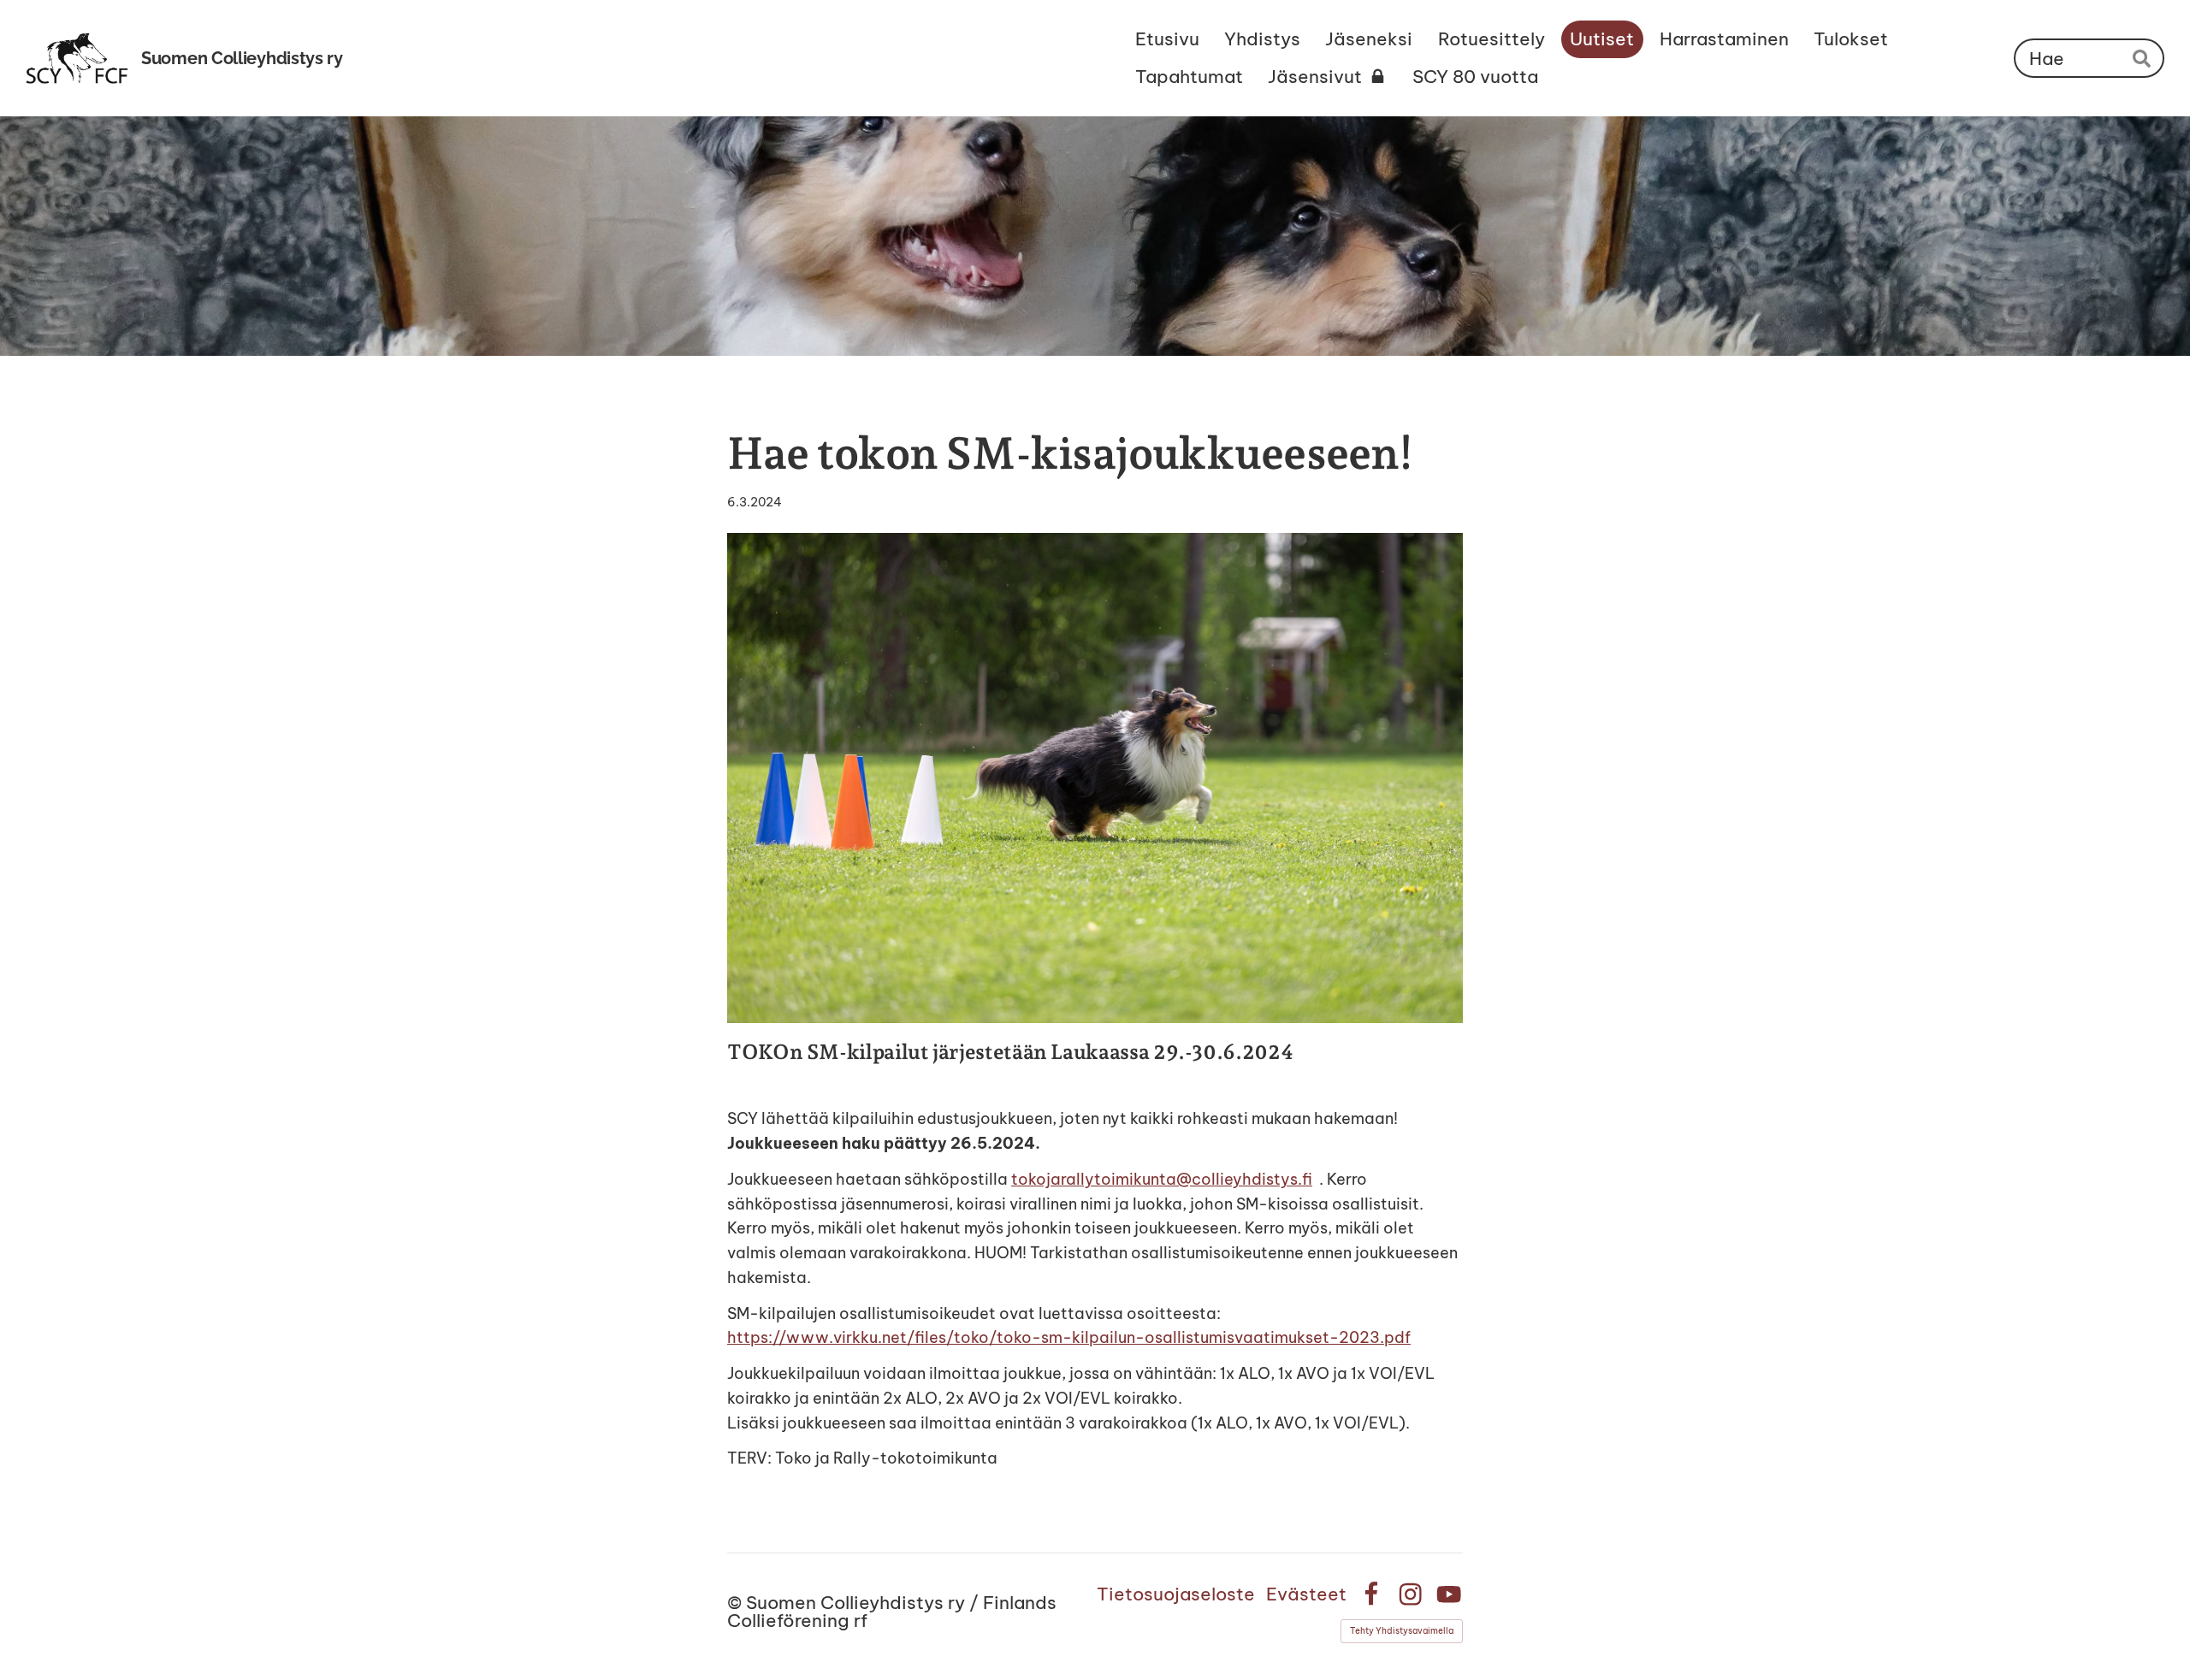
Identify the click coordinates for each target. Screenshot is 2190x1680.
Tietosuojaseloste (1176, 1594)
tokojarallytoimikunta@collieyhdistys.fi (1162, 1179)
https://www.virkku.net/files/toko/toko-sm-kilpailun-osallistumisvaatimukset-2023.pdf (1069, 1337)
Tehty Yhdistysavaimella (1402, 1631)
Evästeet (1306, 1594)
